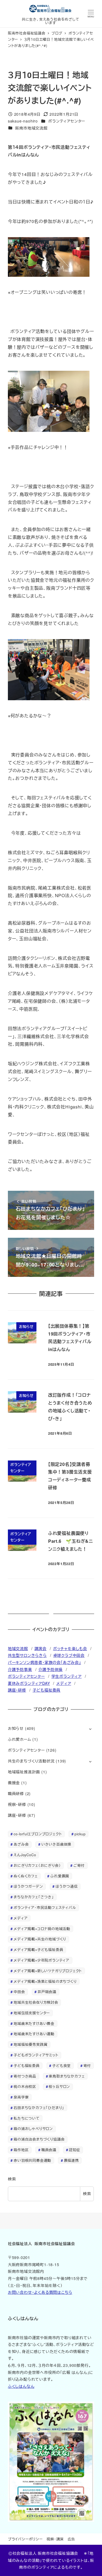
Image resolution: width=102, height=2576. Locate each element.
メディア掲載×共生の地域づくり (40, 1939)
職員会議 (49, 2150)
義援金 (14, 1783)
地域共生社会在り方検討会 (36, 2002)
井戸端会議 (47, 1992)
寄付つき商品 (25, 2076)
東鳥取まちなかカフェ (67, 2076)
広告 (72, 2539)
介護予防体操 (50, 1669)
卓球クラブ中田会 (69, 1655)
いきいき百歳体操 (56, 1844)
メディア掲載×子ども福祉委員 (38, 1950)
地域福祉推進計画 (24, 1772)
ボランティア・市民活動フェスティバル (45, 1907)
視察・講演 (55, 2539)
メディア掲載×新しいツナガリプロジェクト (48, 1971)
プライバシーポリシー (25, 2539)
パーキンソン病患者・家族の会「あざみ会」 (44, 1662)
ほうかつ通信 (67, 1886)
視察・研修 (17, 1804)
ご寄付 (79, 1865)
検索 (12, 2179)
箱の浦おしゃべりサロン (33, 2129)
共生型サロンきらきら (27, 1655)
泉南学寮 (21, 2097)
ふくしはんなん (21, 2386)
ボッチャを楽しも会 (70, 1648)
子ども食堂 (61, 2065)
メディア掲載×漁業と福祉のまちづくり (45, 1981)
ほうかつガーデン (28, 1886)
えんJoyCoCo (25, 1855)
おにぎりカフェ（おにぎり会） (37, 1865)
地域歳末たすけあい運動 (34, 2034)
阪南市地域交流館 (31, 128)
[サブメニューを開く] (90, 1729)
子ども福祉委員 (47, 1690)
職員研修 (16, 1793)
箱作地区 (21, 2150)
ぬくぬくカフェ (26, 1876)
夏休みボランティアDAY (29, 1683)
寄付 (87, 2065)
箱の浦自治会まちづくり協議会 (39, 2139)
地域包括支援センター (32, 2013)
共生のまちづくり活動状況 (31, 1761)
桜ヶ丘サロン (59, 2086)
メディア (64, 1683)
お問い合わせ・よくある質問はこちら (40, 2292)
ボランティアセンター (67, 121)
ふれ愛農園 (60, 1876)
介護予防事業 (20, 1669)
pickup (80, 1834)
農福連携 (71, 2160)
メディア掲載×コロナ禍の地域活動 (42, 1929)
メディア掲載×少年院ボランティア (41, 1960)
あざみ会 (21, 1844)
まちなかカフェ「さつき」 (34, 1897)
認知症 (74, 2150)
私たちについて (27, 2118)
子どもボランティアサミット (36, 2055)
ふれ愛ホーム (20, 1739)
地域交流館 (18, 1648)
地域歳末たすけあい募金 (34, 2023)
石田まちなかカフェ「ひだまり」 (39, 2108)
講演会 (41, 1648)
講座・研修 (17, 1690)
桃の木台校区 (25, 2086)
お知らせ (16, 1728)
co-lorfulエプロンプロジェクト (38, 1834)
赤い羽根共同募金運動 (32, 2160)
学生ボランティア (67, 1676)
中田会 (19, 1992)
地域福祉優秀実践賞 (30, 2044)
